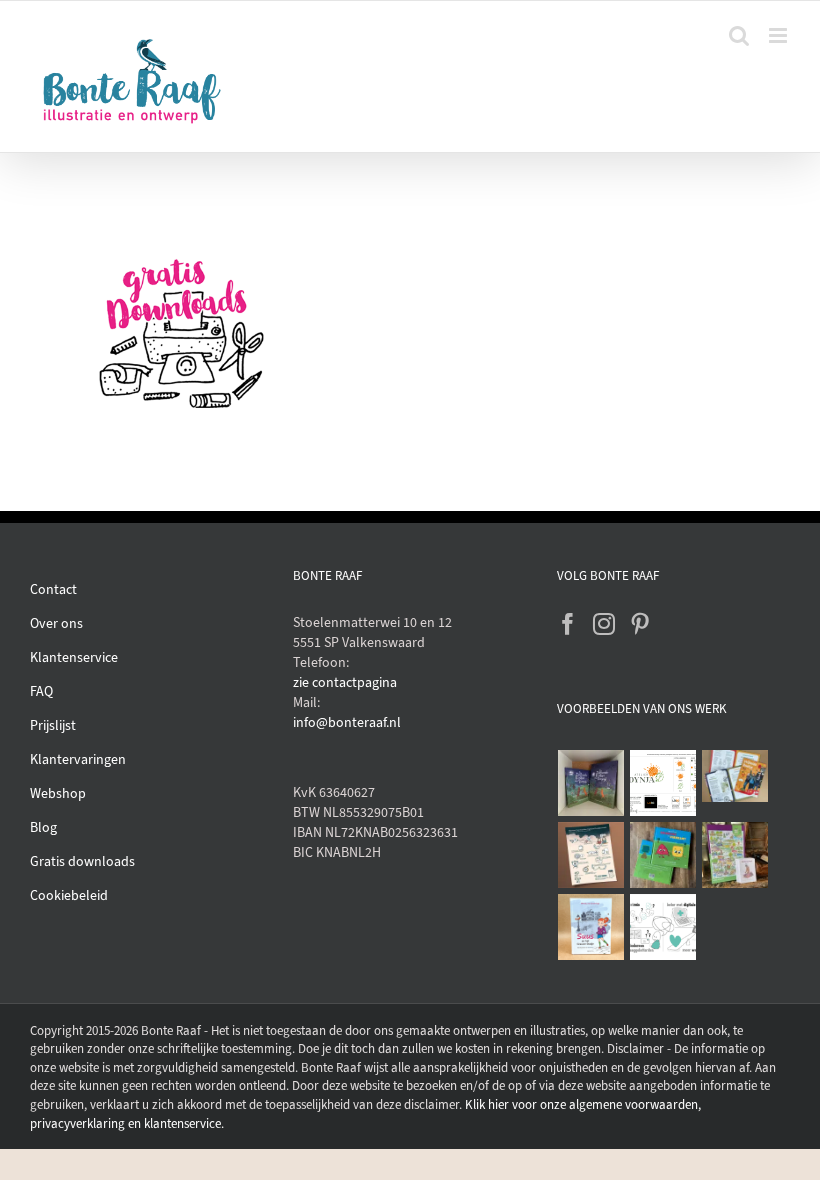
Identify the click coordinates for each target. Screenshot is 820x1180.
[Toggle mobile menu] (779, 35)
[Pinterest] (640, 624)
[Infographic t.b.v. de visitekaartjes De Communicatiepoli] (663, 927)
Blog (43, 827)
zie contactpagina (345, 682)
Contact (53, 589)
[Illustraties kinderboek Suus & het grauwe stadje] (591, 927)
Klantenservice (74, 657)
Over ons (56, 623)
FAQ (41, 691)
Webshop (58, 793)
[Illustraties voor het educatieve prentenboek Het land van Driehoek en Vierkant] (663, 855)
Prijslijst (53, 725)
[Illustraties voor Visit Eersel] (735, 855)
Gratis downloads (82, 861)
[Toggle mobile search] (739, 35)
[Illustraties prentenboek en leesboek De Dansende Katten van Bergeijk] (591, 783)
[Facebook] (568, 624)
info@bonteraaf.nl (347, 722)
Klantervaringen (78, 759)
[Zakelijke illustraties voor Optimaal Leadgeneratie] (591, 855)
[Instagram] (604, 624)
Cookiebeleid (69, 895)
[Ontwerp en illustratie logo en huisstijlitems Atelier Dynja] (663, 783)
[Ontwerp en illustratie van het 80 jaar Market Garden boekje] (735, 776)
